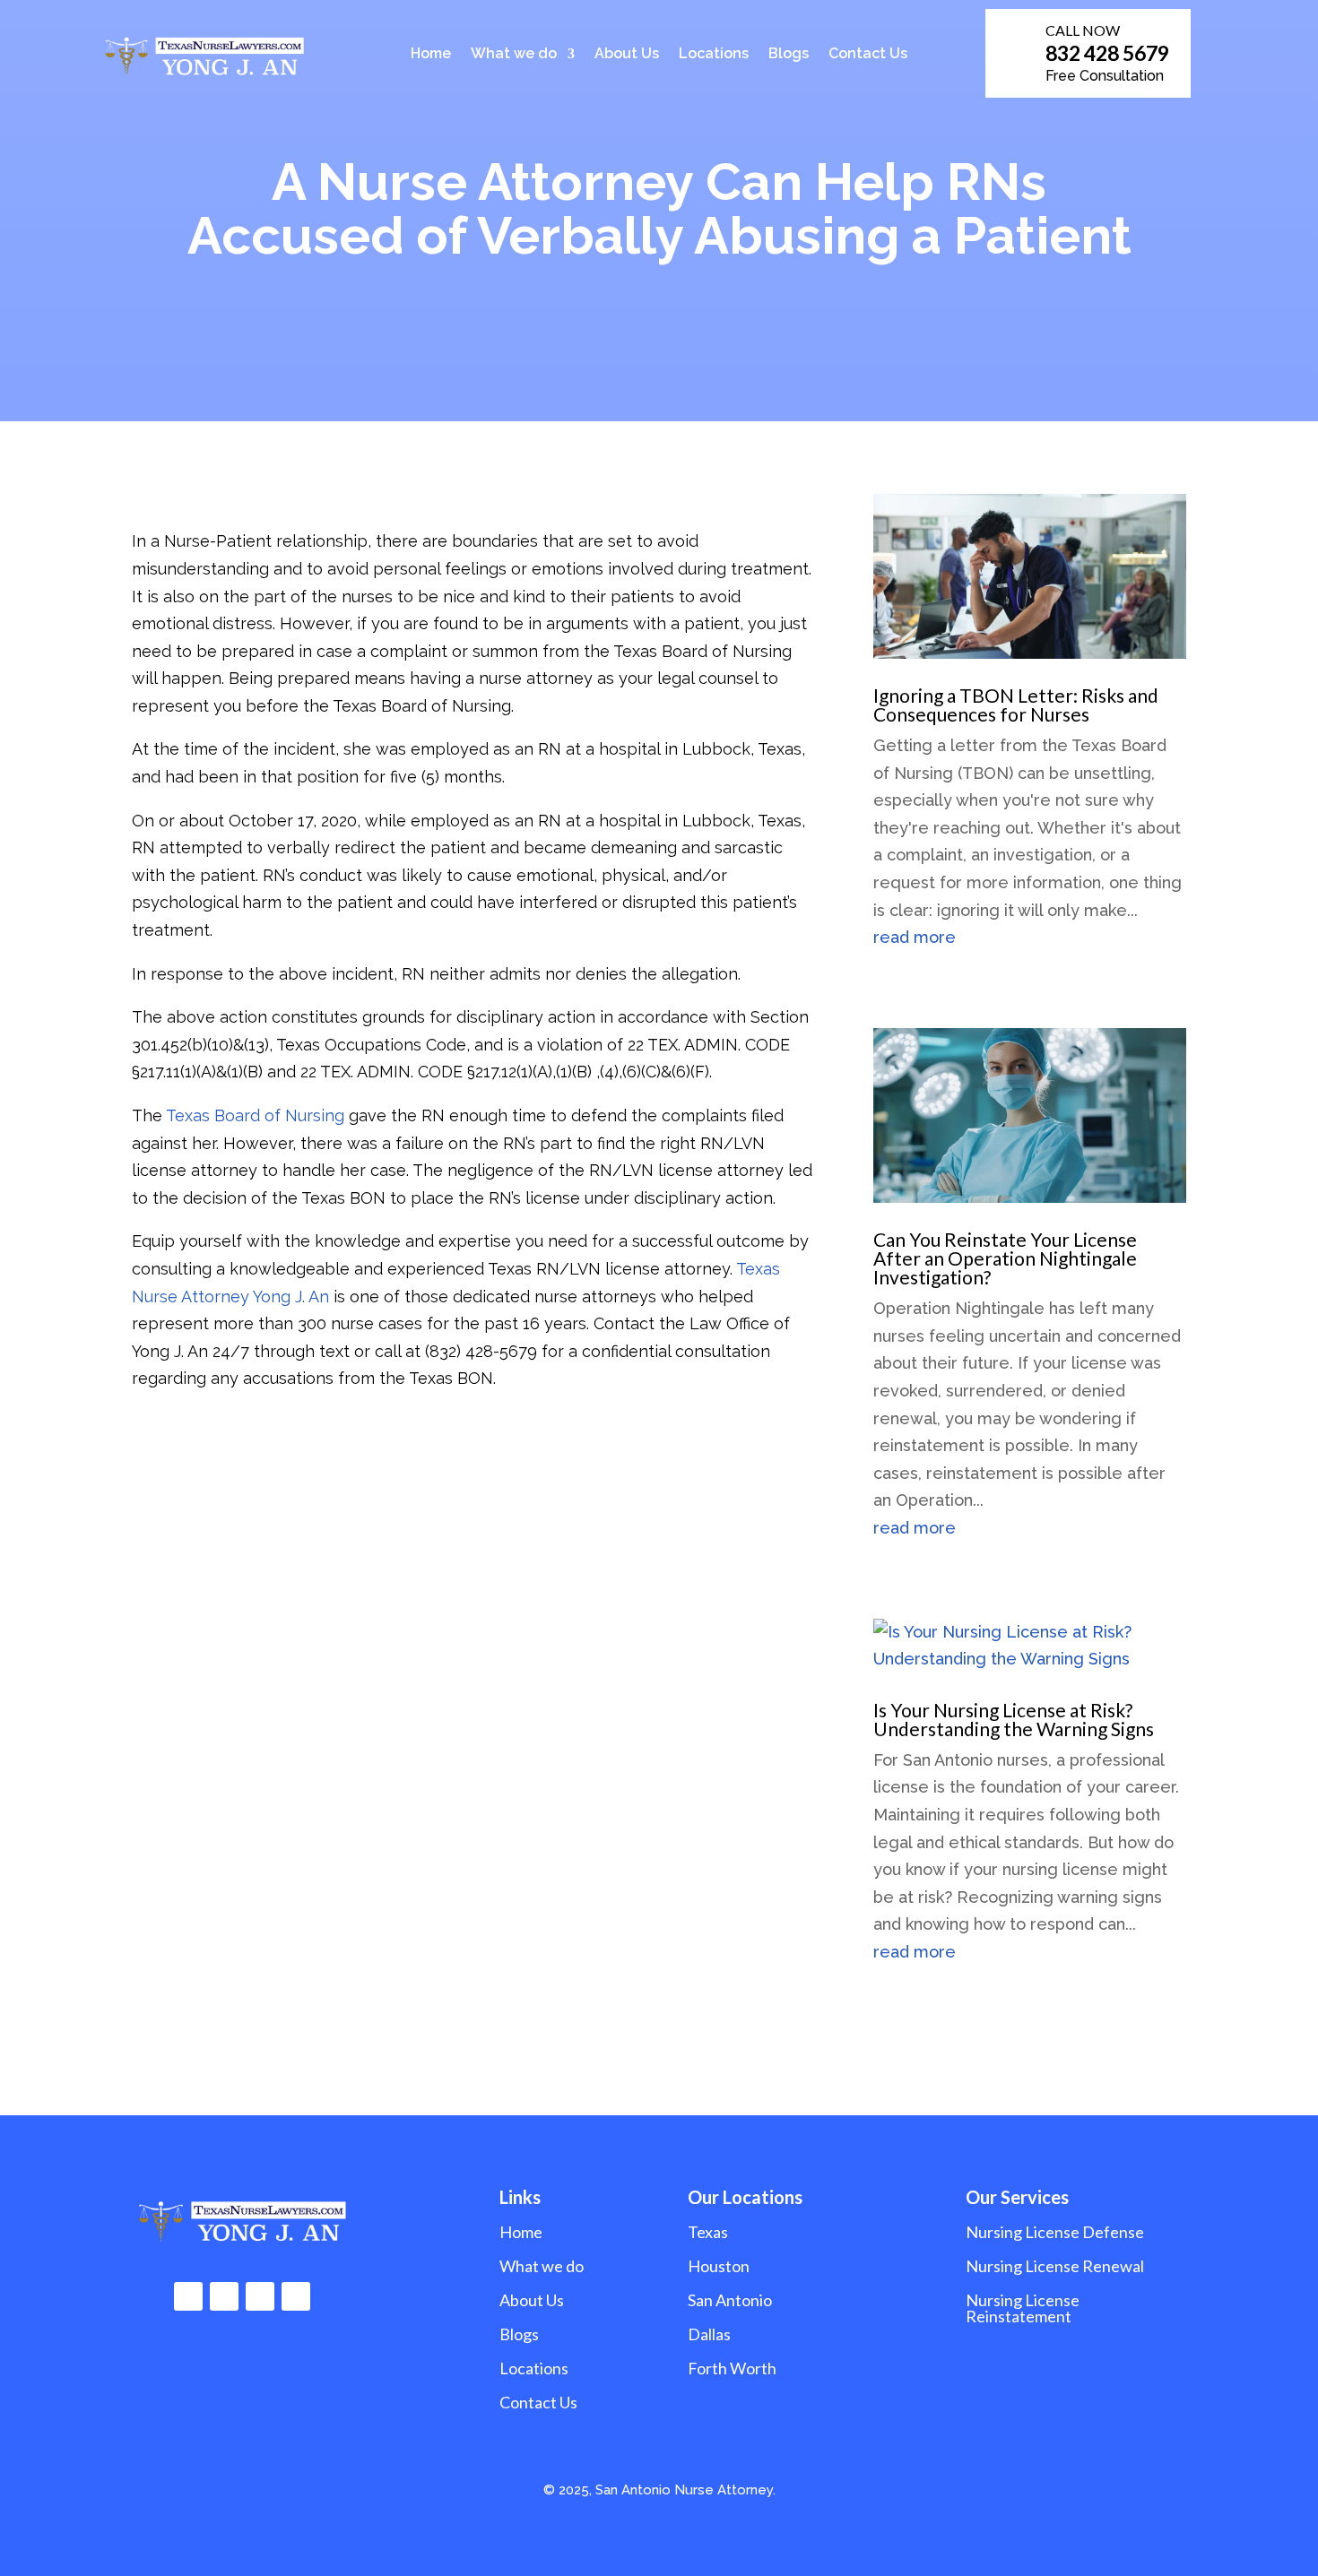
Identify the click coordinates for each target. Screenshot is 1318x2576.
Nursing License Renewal (1055, 2266)
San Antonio (730, 2300)
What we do (514, 55)
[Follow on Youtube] (296, 2296)
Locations (714, 55)
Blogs (789, 55)
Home (431, 55)
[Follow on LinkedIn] (260, 2296)
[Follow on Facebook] (188, 2296)
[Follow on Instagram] (224, 2296)
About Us (627, 55)
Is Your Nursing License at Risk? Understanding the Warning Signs (1014, 1719)
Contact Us (868, 55)
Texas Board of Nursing (255, 1115)
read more (915, 937)
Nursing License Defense (1055, 2232)
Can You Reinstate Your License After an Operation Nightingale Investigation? (1005, 1258)
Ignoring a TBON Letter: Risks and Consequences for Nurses (1016, 705)
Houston (719, 2266)
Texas (708, 2232)
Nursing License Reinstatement (1023, 2308)
